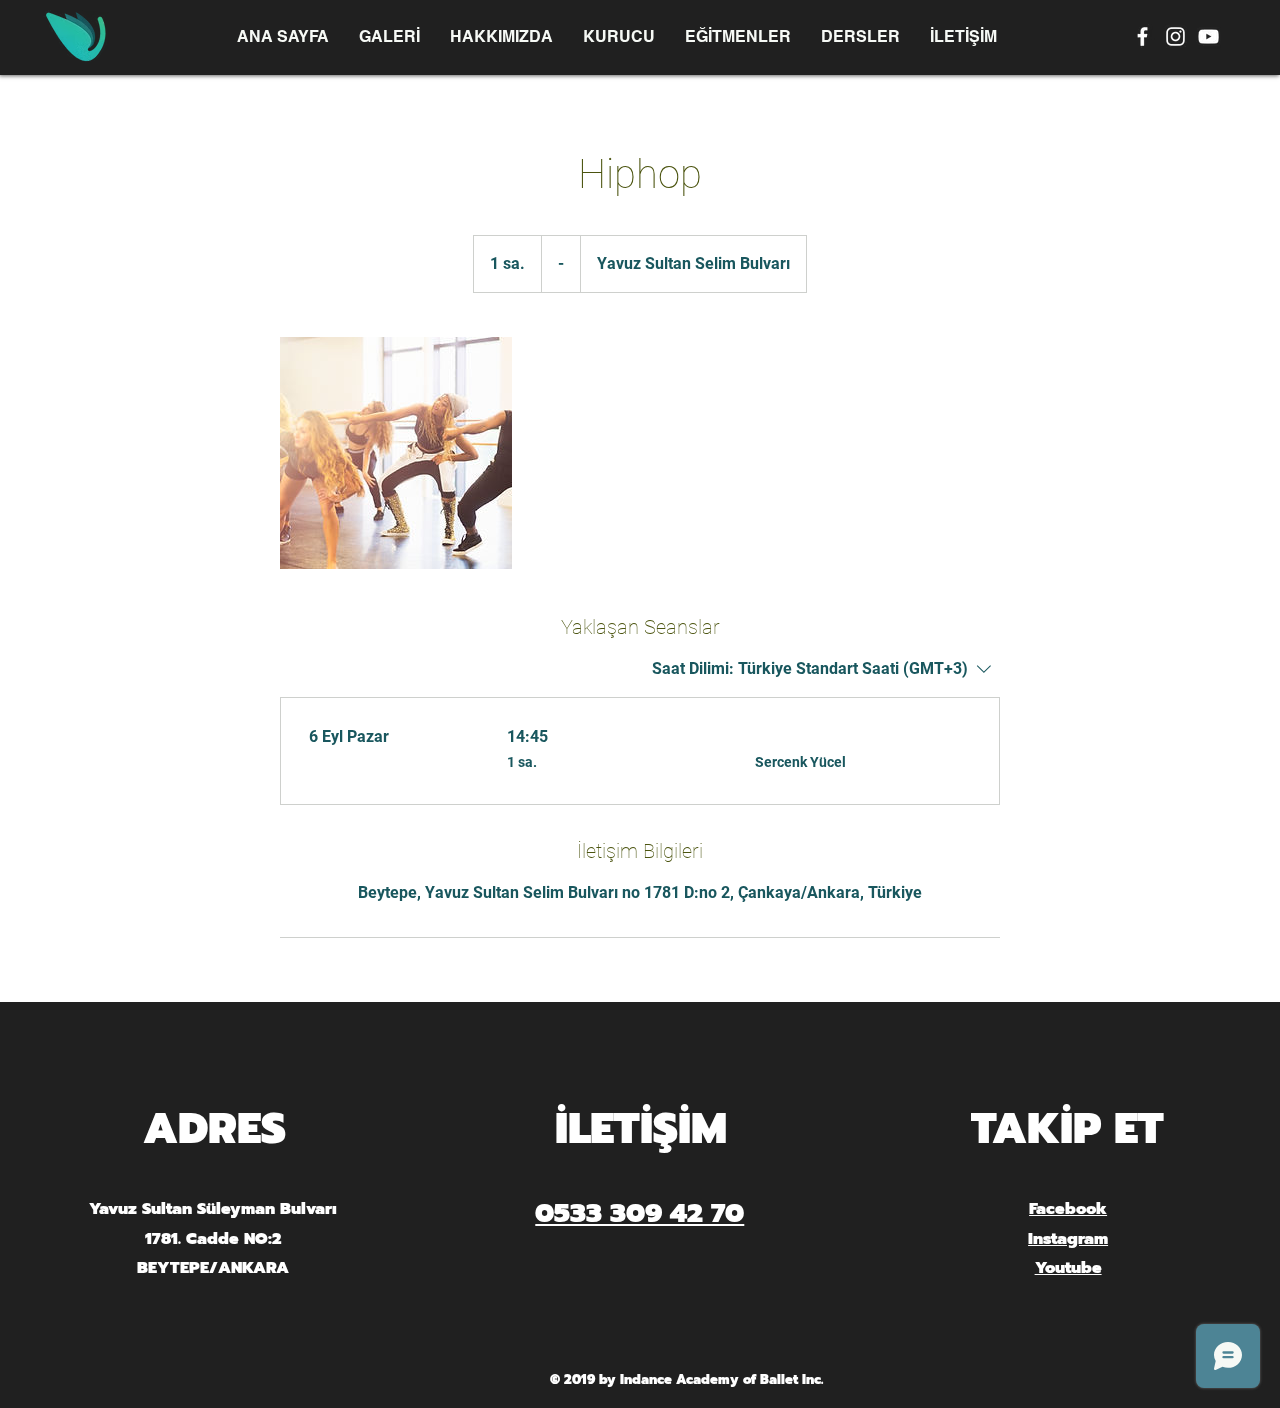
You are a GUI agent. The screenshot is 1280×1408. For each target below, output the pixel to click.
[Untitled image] (396, 453)
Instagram (1068, 1239)
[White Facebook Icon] (1142, 36)
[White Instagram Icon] (1175, 36)
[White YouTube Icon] (1208, 36)
